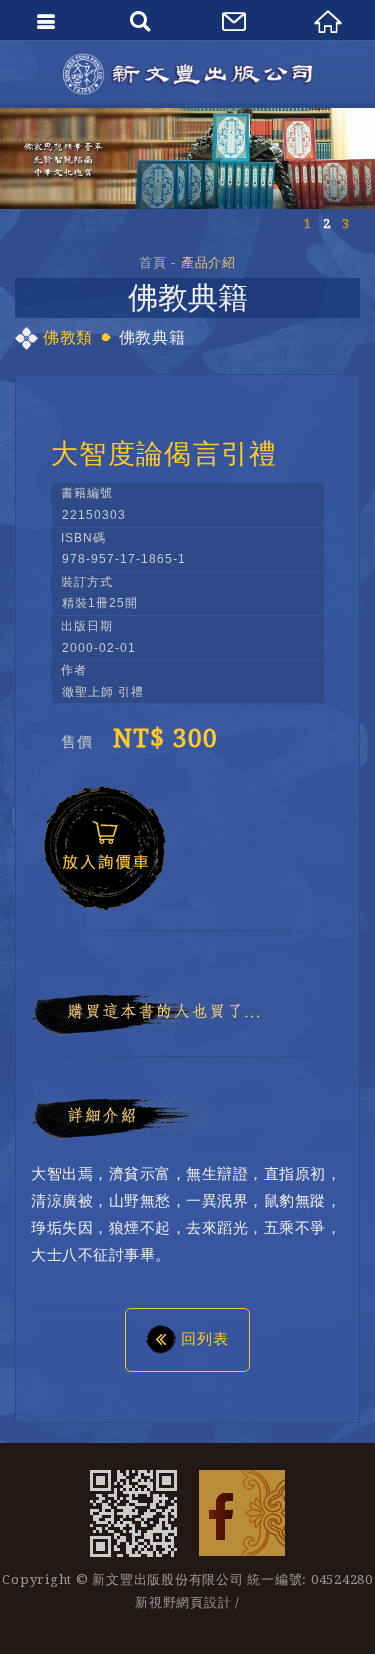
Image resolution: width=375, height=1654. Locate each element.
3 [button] (345, 223)
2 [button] (326, 223)
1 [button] (307, 223)
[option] (187, 158)
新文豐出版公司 (188, 74)
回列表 (205, 1338)
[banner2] (187, 158)
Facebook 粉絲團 (242, 1513)
